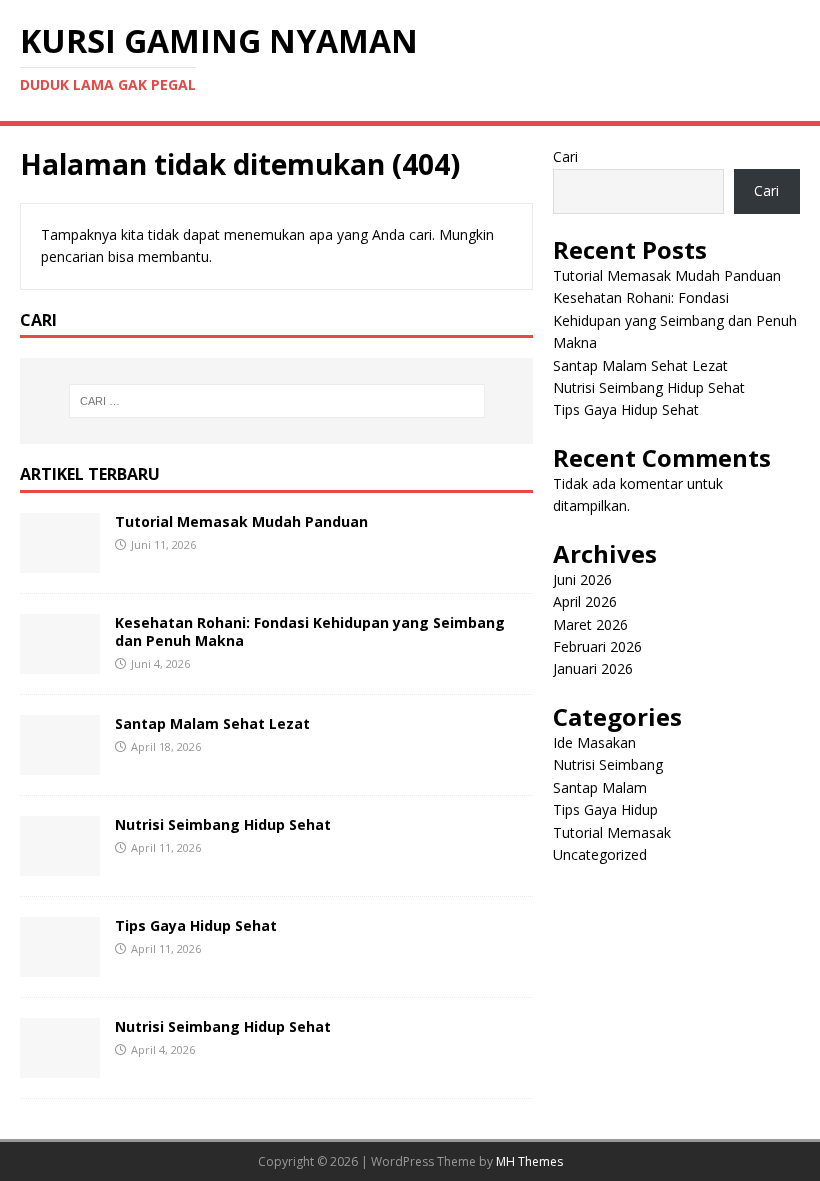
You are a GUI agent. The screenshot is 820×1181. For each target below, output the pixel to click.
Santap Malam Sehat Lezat (212, 723)
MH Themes (529, 1161)
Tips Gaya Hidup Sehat (196, 925)
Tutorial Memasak (612, 832)
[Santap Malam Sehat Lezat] (60, 762)
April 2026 (585, 601)
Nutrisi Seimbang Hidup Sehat (223, 824)
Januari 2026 (593, 668)
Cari (565, 156)
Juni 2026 (582, 579)
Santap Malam (600, 787)
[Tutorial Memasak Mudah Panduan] (60, 560)
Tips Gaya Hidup (605, 809)
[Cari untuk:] (277, 401)
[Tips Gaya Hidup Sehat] (60, 964)
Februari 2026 (597, 646)
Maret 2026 (590, 624)
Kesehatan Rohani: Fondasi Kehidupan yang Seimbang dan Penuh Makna (310, 631)
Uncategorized (600, 854)
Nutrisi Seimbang (608, 764)
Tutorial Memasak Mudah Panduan (241, 521)
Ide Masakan (594, 742)
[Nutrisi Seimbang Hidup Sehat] (60, 863)
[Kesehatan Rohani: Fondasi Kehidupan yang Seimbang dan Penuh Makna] (60, 661)
